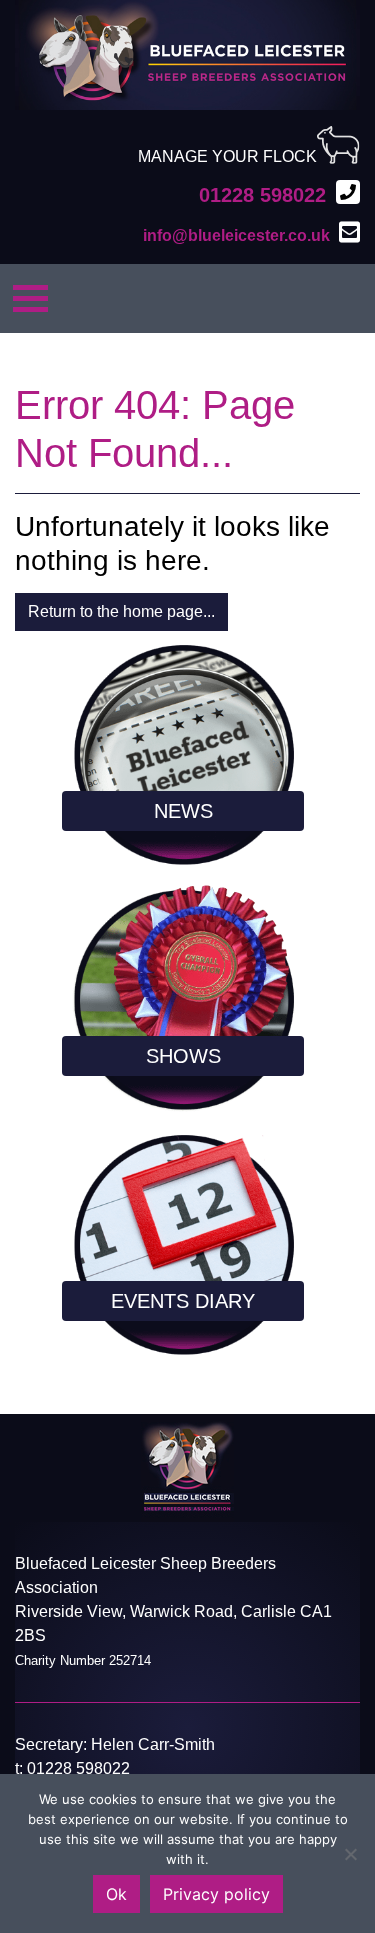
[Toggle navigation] (30, 298)
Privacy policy (216, 1894)
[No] (350, 1854)
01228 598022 (78, 1768)
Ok (116, 1894)
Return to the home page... (121, 611)
